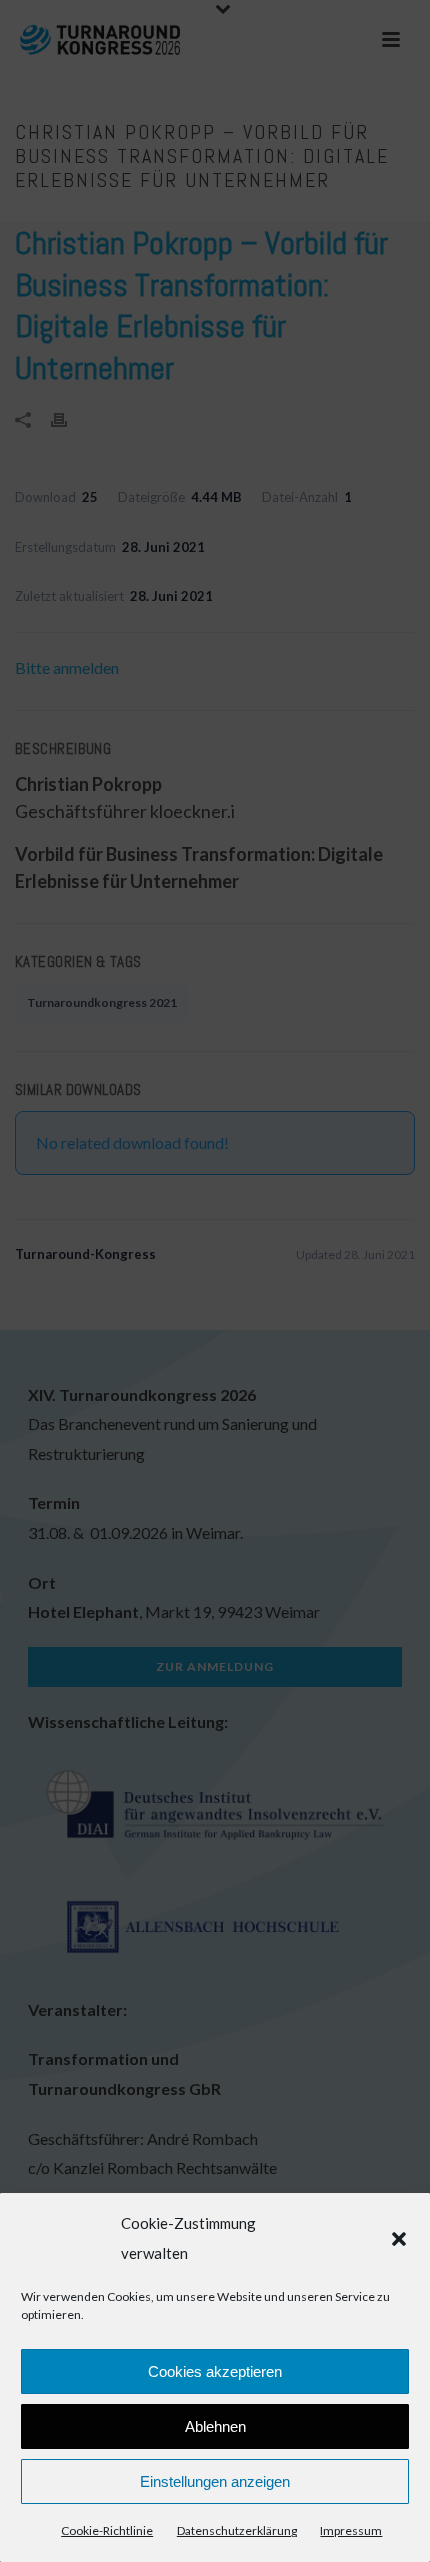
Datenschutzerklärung (237, 2530)
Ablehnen (215, 2426)
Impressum (351, 2530)
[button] (399, 2239)
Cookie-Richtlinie (107, 2530)
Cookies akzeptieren (215, 2371)
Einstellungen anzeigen (215, 2481)
